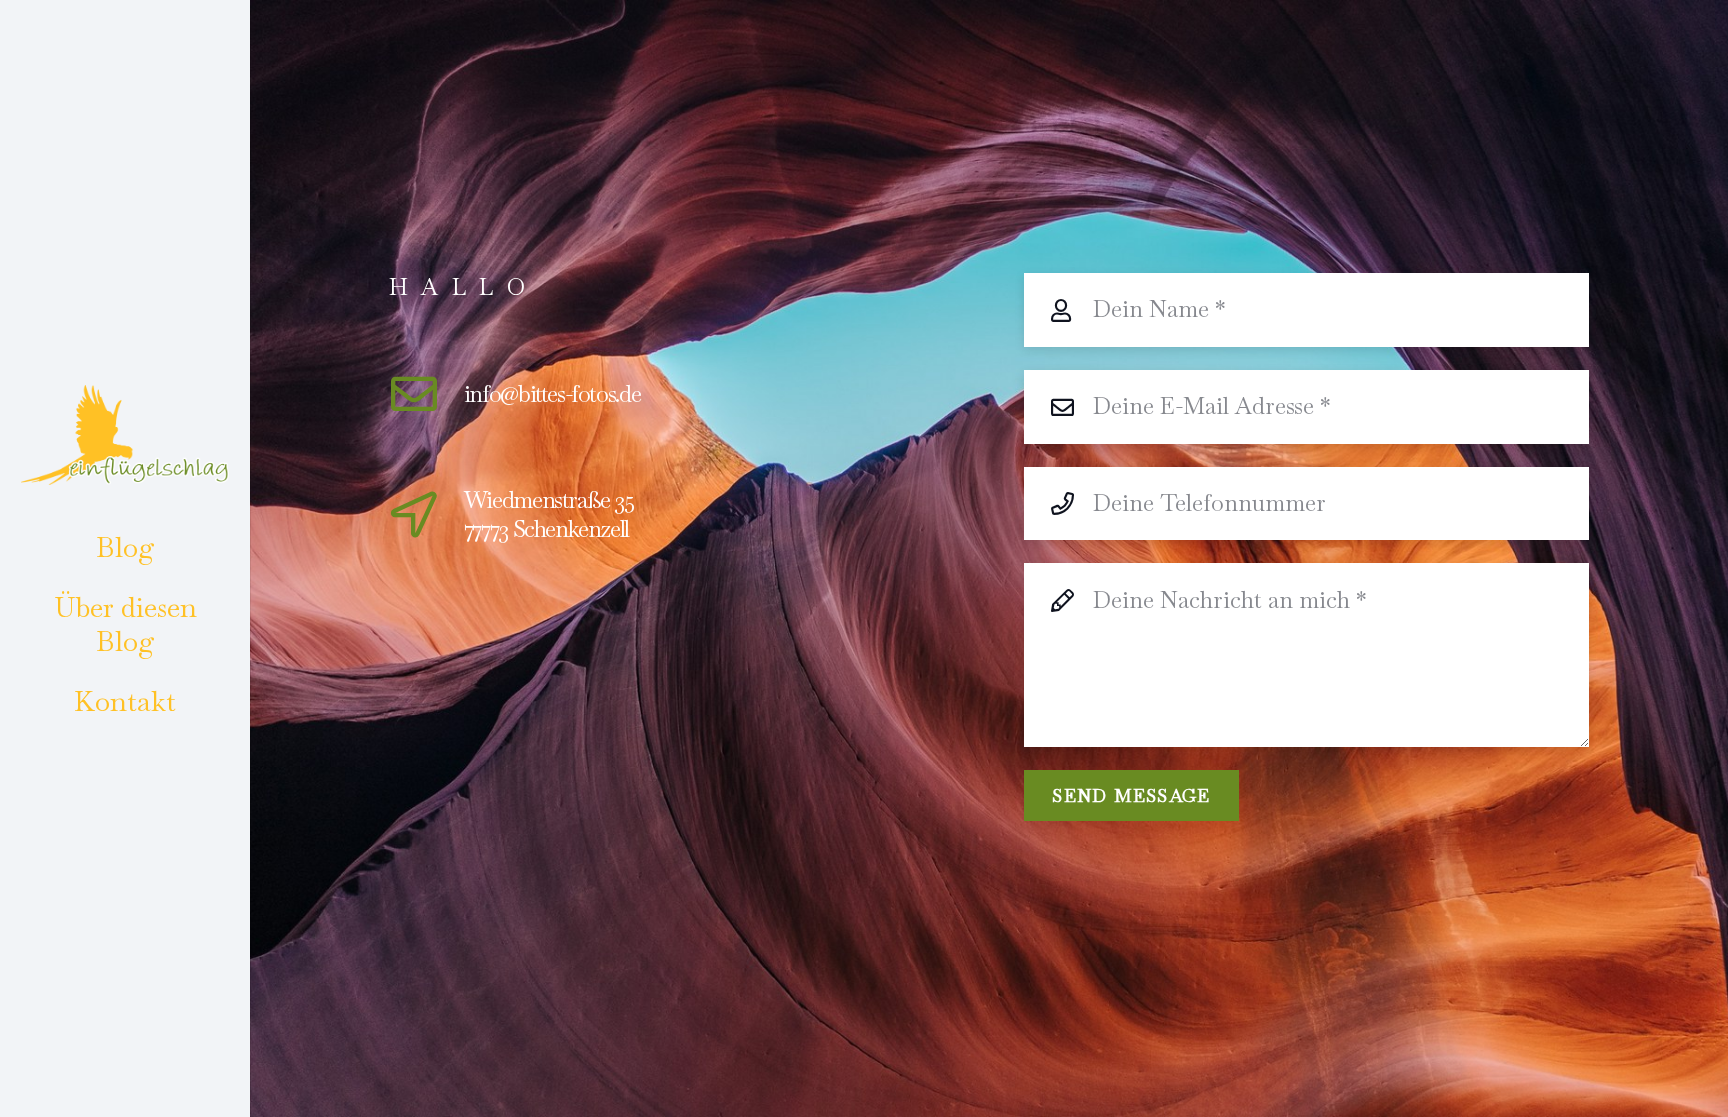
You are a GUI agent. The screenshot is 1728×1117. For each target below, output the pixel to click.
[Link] (125, 435)
